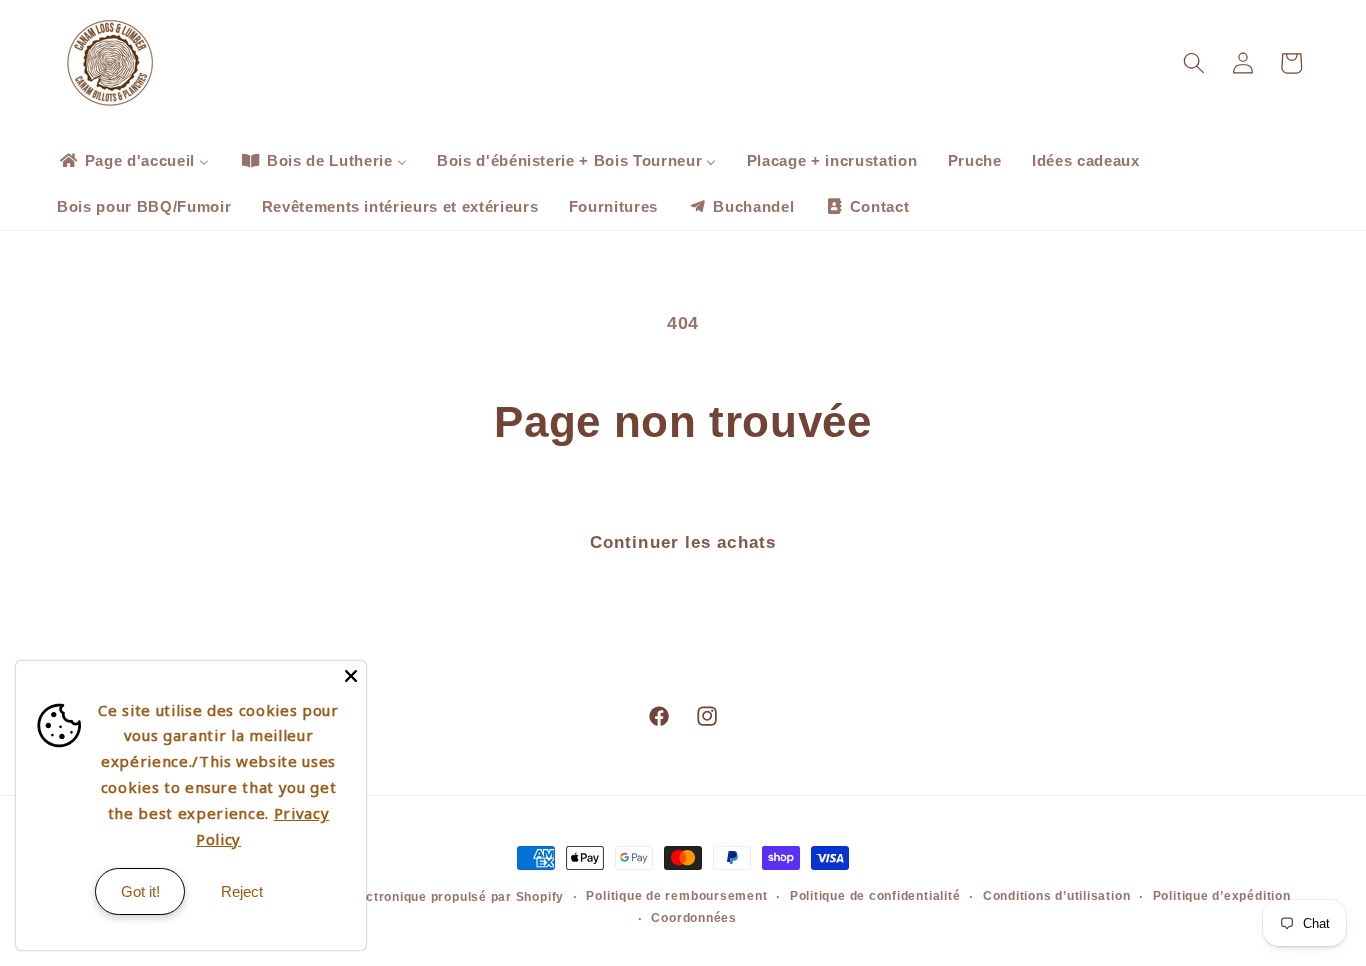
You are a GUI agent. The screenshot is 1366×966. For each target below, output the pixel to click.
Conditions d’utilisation (1056, 896)
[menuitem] (133, 161)
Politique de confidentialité (875, 896)
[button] (1194, 63)
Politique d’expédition (1222, 896)
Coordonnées (693, 918)
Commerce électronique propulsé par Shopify (418, 897)
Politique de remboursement (676, 896)
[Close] (351, 676)
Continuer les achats (683, 542)
